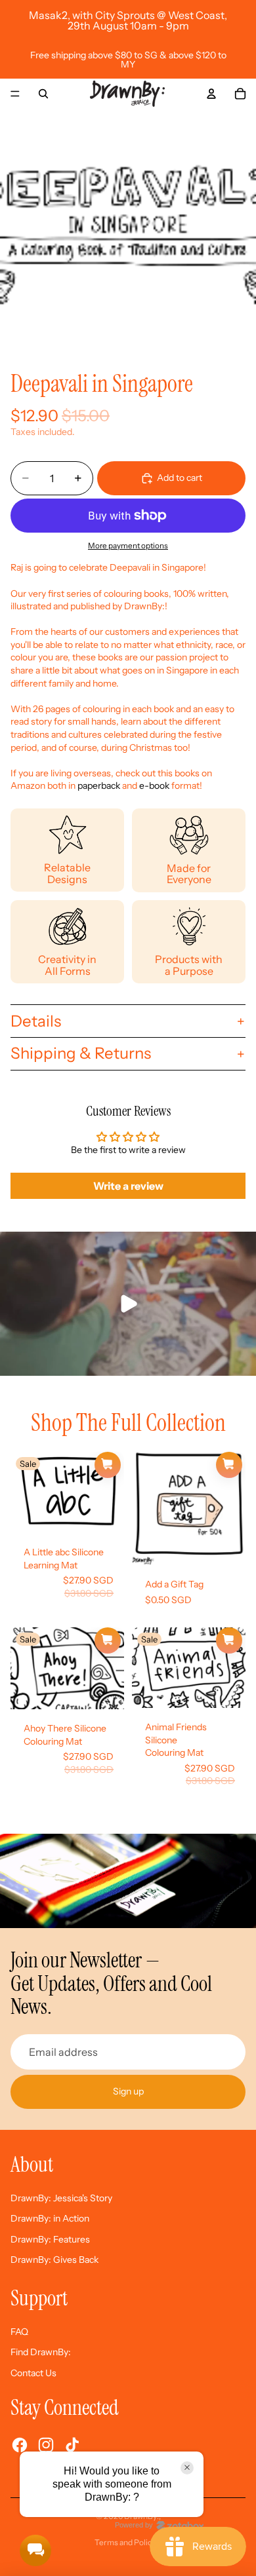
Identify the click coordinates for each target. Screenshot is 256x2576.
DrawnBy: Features (50, 2239)
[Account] (211, 94)
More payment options (128, 546)
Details (36, 1021)
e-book (154, 786)
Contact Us (33, 2373)
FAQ (19, 2332)
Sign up (128, 2091)
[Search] (43, 94)
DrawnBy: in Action (50, 2218)
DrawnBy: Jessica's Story (61, 2198)
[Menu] (15, 94)
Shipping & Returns (81, 1053)
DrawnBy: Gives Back (54, 2260)
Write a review (128, 1186)
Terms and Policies (128, 2542)
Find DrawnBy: (41, 2352)
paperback (100, 786)
